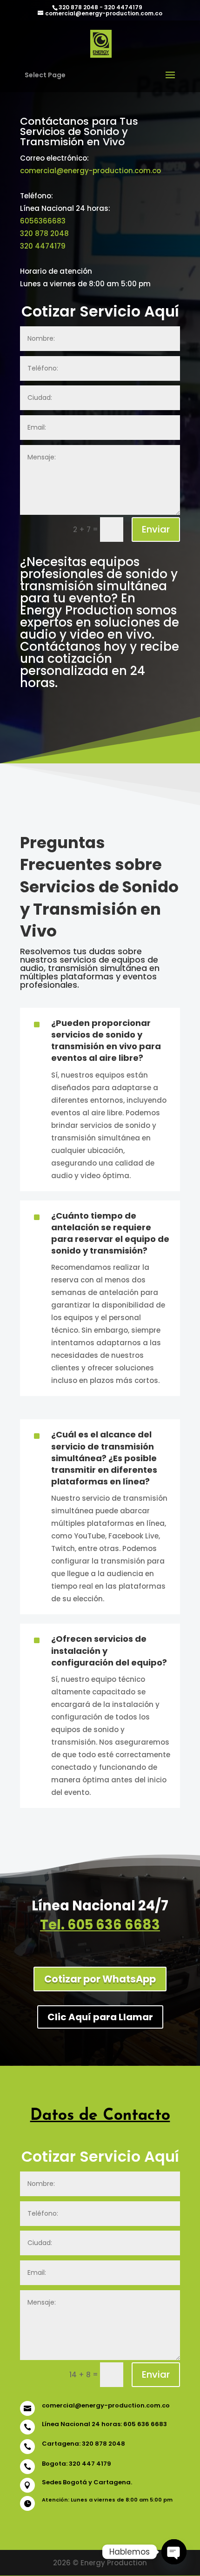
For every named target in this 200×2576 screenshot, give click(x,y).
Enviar (156, 529)
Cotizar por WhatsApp (100, 1979)
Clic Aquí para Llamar (100, 2017)
